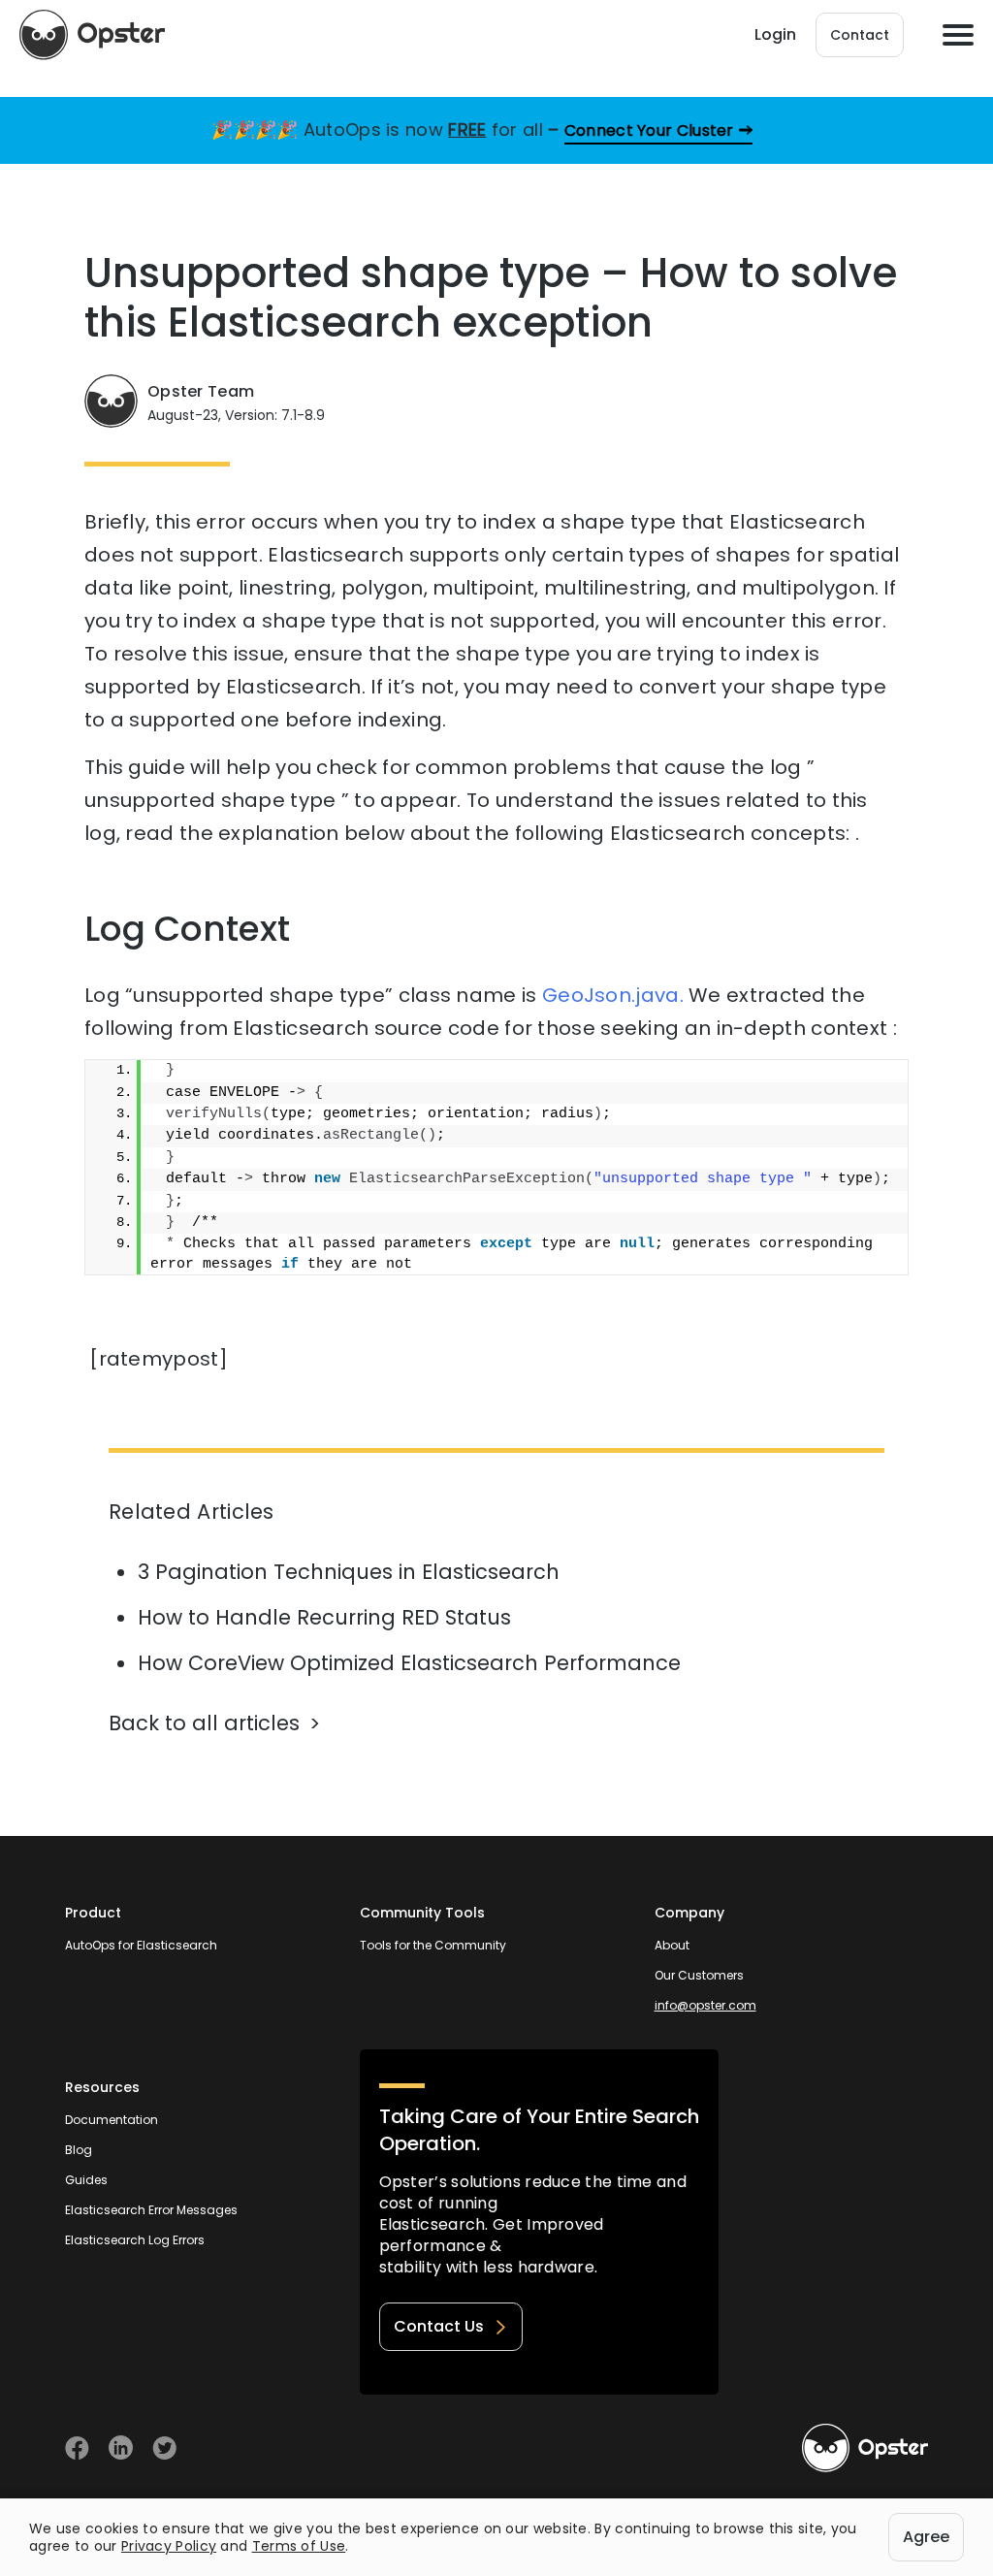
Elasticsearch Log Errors (135, 2240)
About (672, 1945)
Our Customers (699, 1975)
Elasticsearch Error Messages (151, 2210)
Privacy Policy (169, 2546)
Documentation (112, 2120)
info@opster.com (705, 2005)
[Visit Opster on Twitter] (164, 2447)
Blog (79, 2150)
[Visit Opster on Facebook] (77, 2447)
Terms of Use (299, 2546)
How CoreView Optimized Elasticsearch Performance (409, 1663)
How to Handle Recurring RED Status (324, 1617)
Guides (86, 2180)
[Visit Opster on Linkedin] (121, 2447)
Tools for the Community (433, 1945)
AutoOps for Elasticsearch (141, 1945)
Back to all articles (204, 1723)
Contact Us (439, 2326)
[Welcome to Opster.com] (865, 2448)
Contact (860, 35)
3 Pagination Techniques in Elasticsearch (349, 1572)
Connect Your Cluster (649, 130)
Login (775, 34)
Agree (926, 2537)
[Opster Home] (92, 35)
